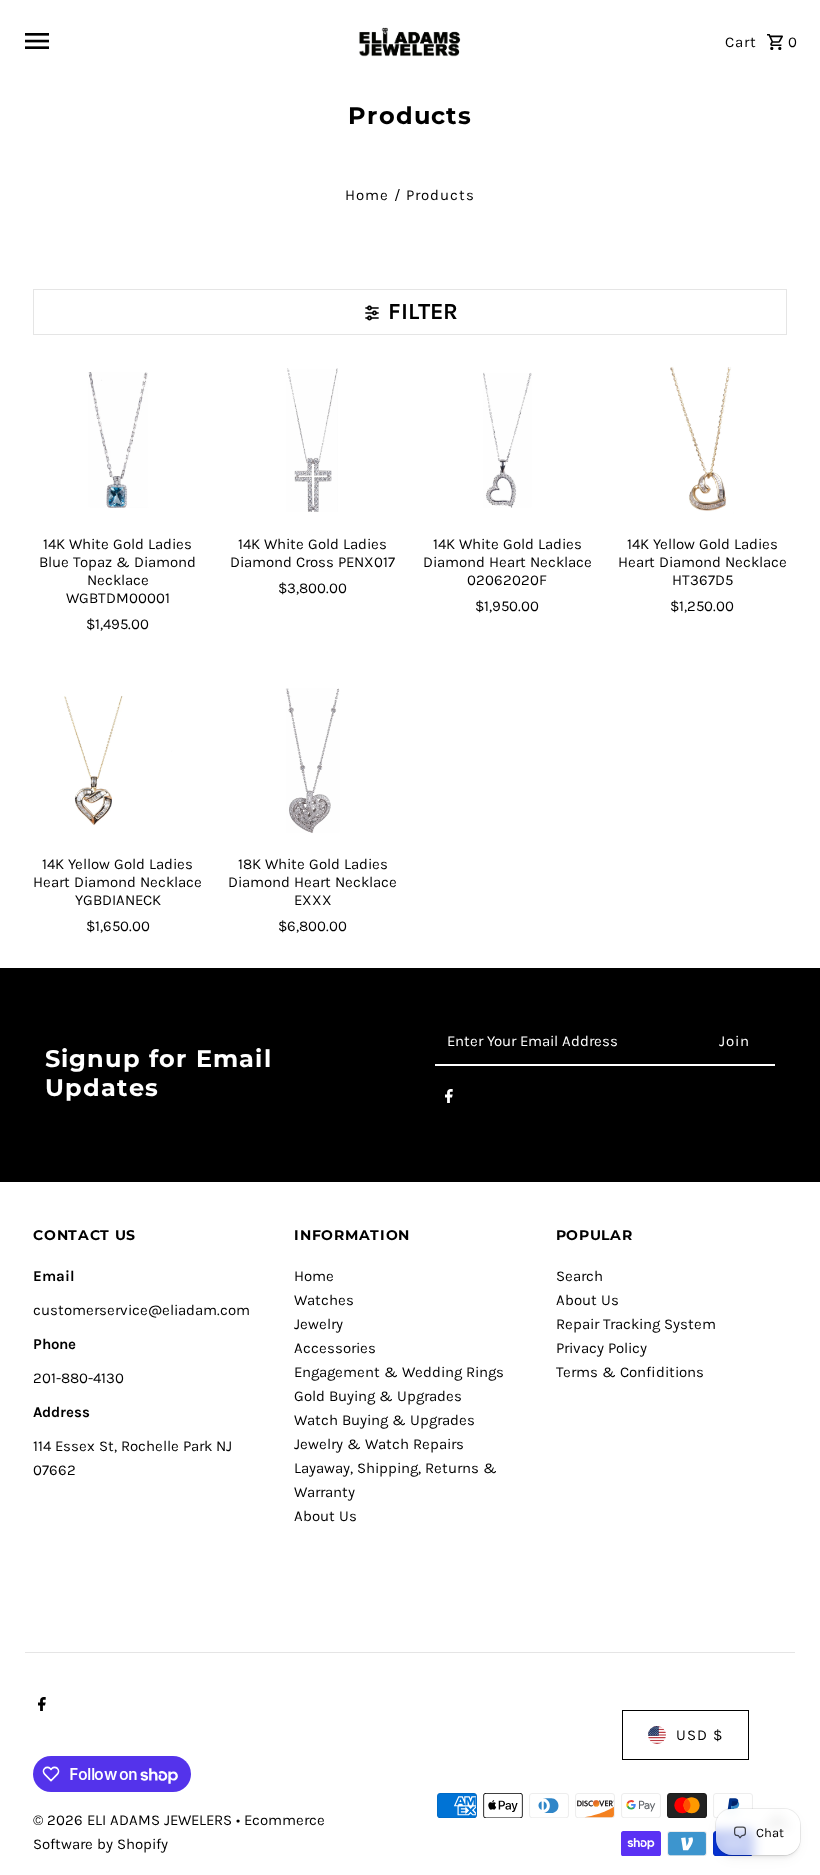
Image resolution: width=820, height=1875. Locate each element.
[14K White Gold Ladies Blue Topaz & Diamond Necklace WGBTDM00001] (118, 440)
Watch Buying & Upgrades (384, 1420)
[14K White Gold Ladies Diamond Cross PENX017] (313, 440)
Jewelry (318, 1324)
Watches (324, 1300)
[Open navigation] (181, 41)
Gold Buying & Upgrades (378, 1396)
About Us (325, 1516)
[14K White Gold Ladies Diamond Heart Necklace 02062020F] (507, 440)
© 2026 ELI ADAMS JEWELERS (134, 1820)
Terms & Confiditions (630, 1372)
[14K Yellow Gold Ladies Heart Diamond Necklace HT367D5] (702, 440)
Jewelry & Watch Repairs (379, 1444)
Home (367, 195)
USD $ (699, 1735)
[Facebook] (449, 1100)
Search (579, 1276)
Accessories (335, 1348)
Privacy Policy (601, 1348)
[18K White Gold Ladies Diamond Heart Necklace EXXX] (313, 761)
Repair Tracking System (636, 1324)
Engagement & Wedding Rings (399, 1372)
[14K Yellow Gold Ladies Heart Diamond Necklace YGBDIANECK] (118, 761)
